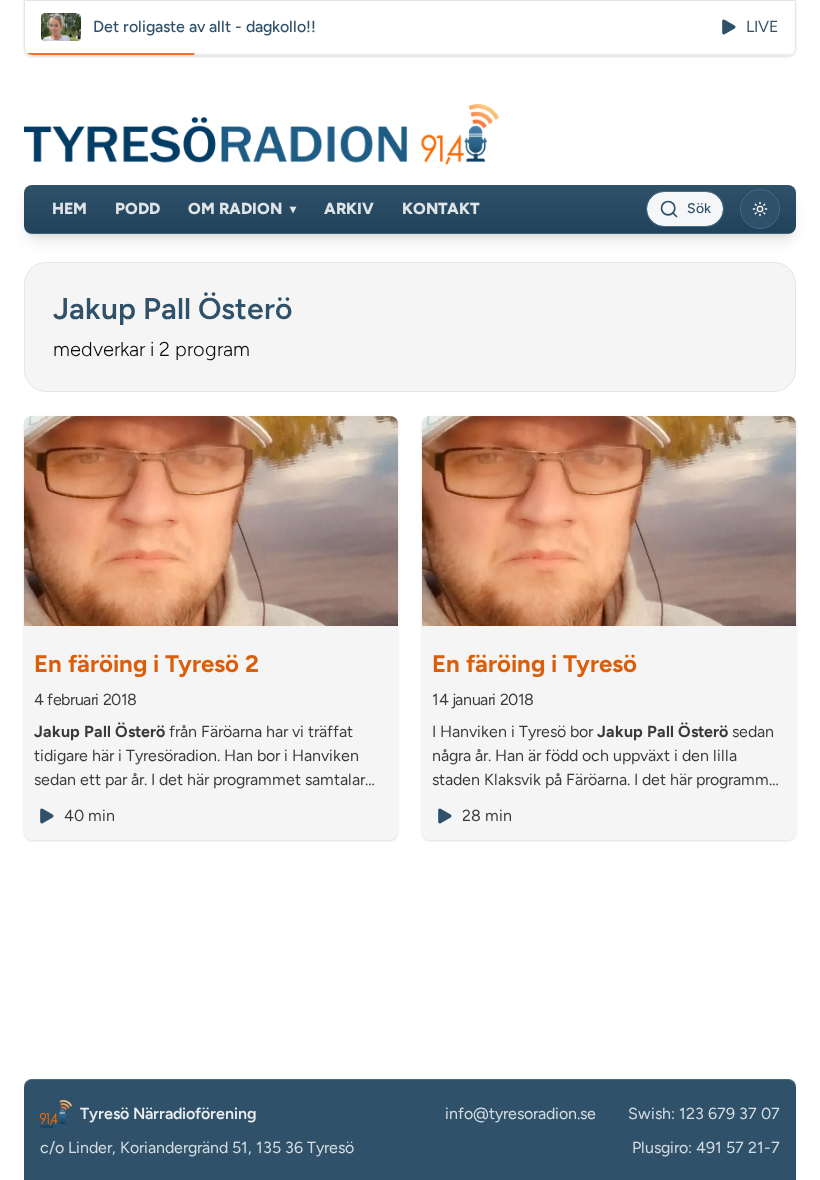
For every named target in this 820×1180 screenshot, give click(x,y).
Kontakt (441, 208)
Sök (699, 208)
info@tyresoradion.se (520, 1113)
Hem (69, 208)
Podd (137, 208)
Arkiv (349, 208)
